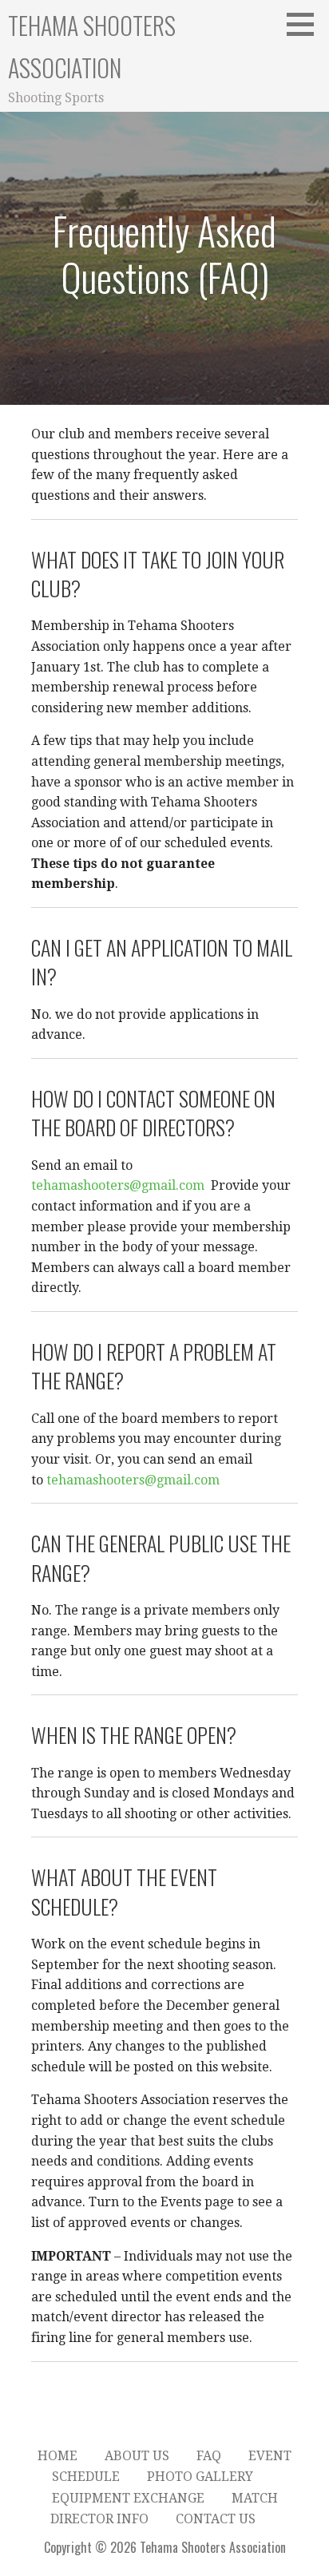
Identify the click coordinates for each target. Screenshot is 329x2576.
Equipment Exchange (128, 2498)
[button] (306, 24)
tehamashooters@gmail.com (118, 1185)
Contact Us (216, 2519)
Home (57, 2456)
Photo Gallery (200, 2477)
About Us (137, 2456)
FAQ (209, 2456)
